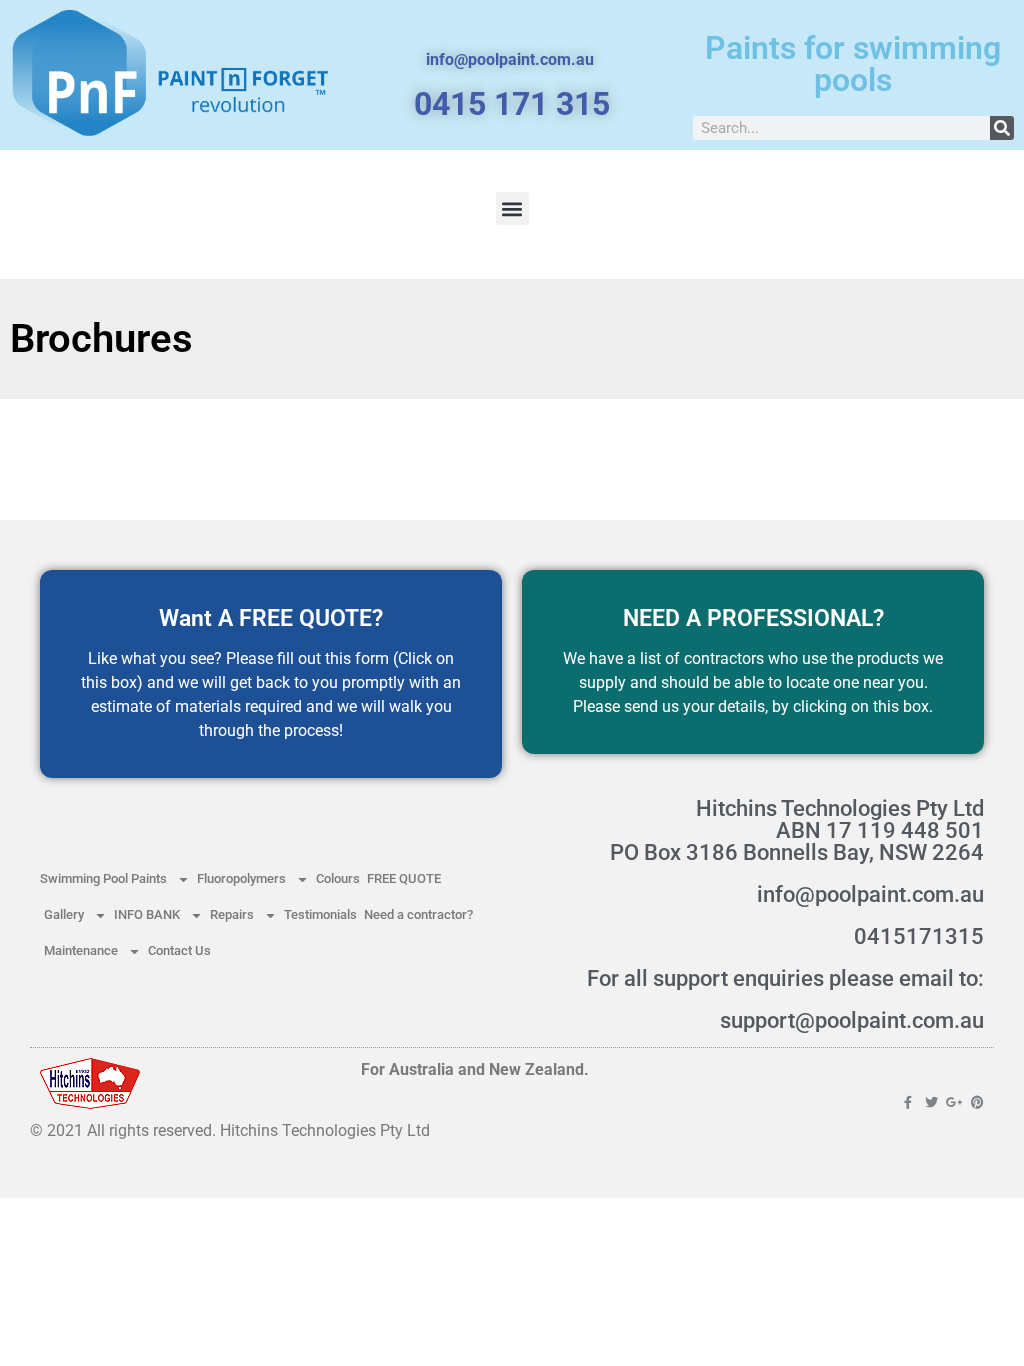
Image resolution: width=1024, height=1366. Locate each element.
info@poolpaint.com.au (870, 894)
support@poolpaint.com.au (852, 1020)
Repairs (232, 914)
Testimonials (320, 914)
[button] (512, 208)
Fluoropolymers (241, 878)
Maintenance (81, 950)
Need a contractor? (418, 914)
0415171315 (919, 936)
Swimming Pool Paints (103, 878)
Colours (338, 878)
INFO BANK (147, 914)
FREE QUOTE (404, 878)
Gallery (64, 914)
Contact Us (179, 950)
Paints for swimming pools (853, 64)
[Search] (1002, 128)
